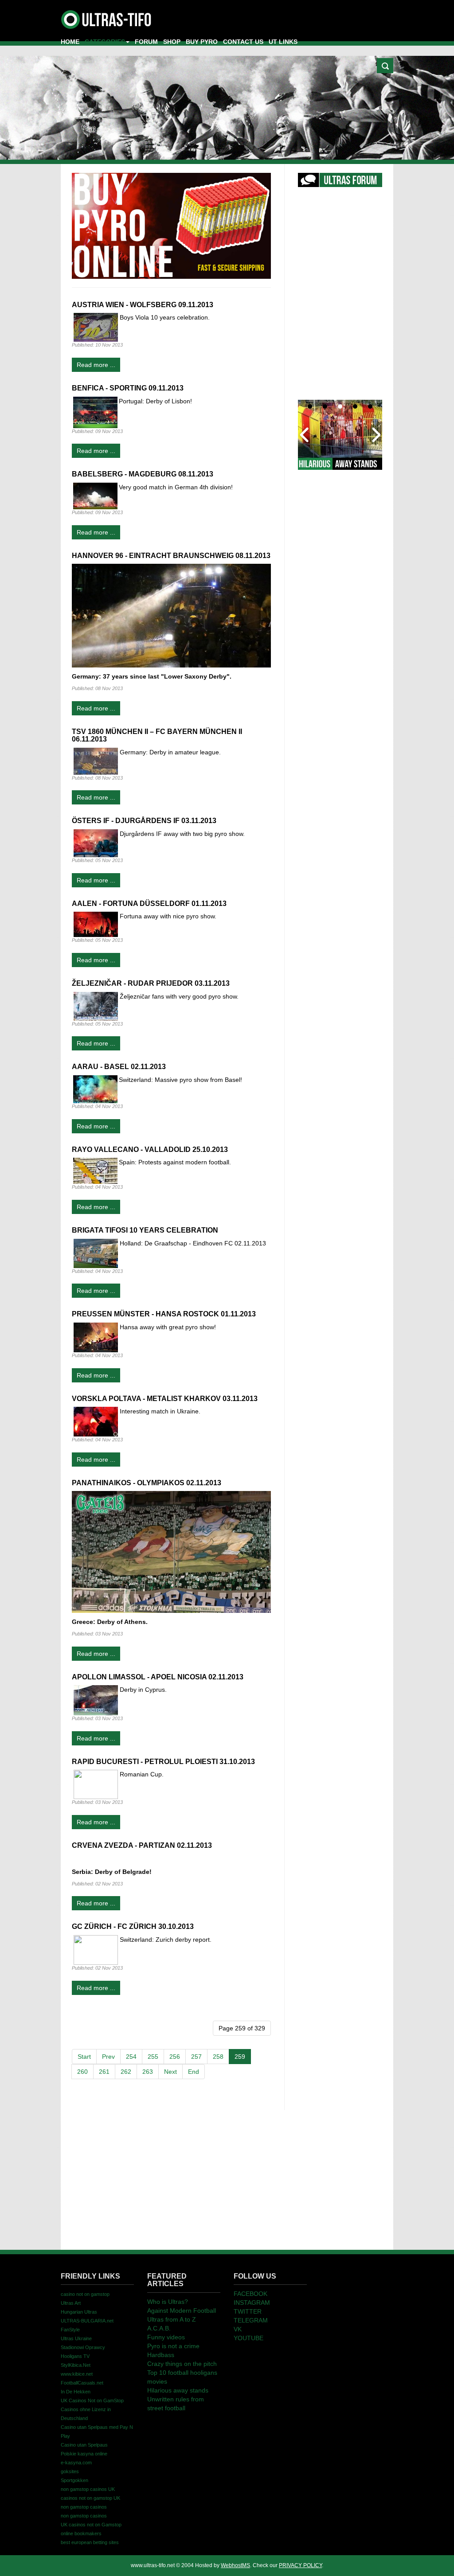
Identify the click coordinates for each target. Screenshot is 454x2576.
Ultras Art (71, 2303)
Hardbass (161, 2355)
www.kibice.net (77, 2374)
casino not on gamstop (85, 2294)
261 (104, 2072)
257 (196, 2057)
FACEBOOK (250, 2294)
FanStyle (70, 2330)
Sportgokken (74, 2480)
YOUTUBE (249, 2338)
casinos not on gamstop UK (90, 2498)
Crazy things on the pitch (182, 2364)
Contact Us (243, 42)
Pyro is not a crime (173, 2346)
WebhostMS (235, 2565)
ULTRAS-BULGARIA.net (87, 2321)
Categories (105, 42)
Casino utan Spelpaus (84, 2445)
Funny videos (166, 2337)
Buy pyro (202, 42)
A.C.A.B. (159, 2328)
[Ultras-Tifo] (107, 17)
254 (131, 2057)
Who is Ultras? (168, 2302)
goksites (70, 2471)
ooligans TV (75, 2356)
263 (148, 2072)
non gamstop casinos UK (88, 2489)
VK (238, 2329)
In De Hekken (76, 2392)
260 (82, 2072)
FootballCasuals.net (82, 2383)
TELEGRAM (251, 2320)
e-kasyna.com (76, 2463)
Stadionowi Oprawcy (83, 2347)
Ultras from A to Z (172, 2319)
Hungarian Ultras (79, 2312)
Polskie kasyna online (84, 2454)
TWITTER (248, 2311)
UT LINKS (283, 42)
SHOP (172, 42)
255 (153, 2057)
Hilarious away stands (178, 2390)
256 (175, 2057)
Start (84, 2057)
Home (70, 42)
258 (218, 2057)
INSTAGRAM (252, 2303)
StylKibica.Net (76, 2365)
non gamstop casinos (84, 2507)
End (194, 2072)
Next (170, 2072)
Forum (146, 42)
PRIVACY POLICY (300, 2565)
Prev (108, 2057)
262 (126, 2072)
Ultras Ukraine (76, 2338)
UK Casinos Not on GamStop (92, 2400)
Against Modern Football (182, 2311)
